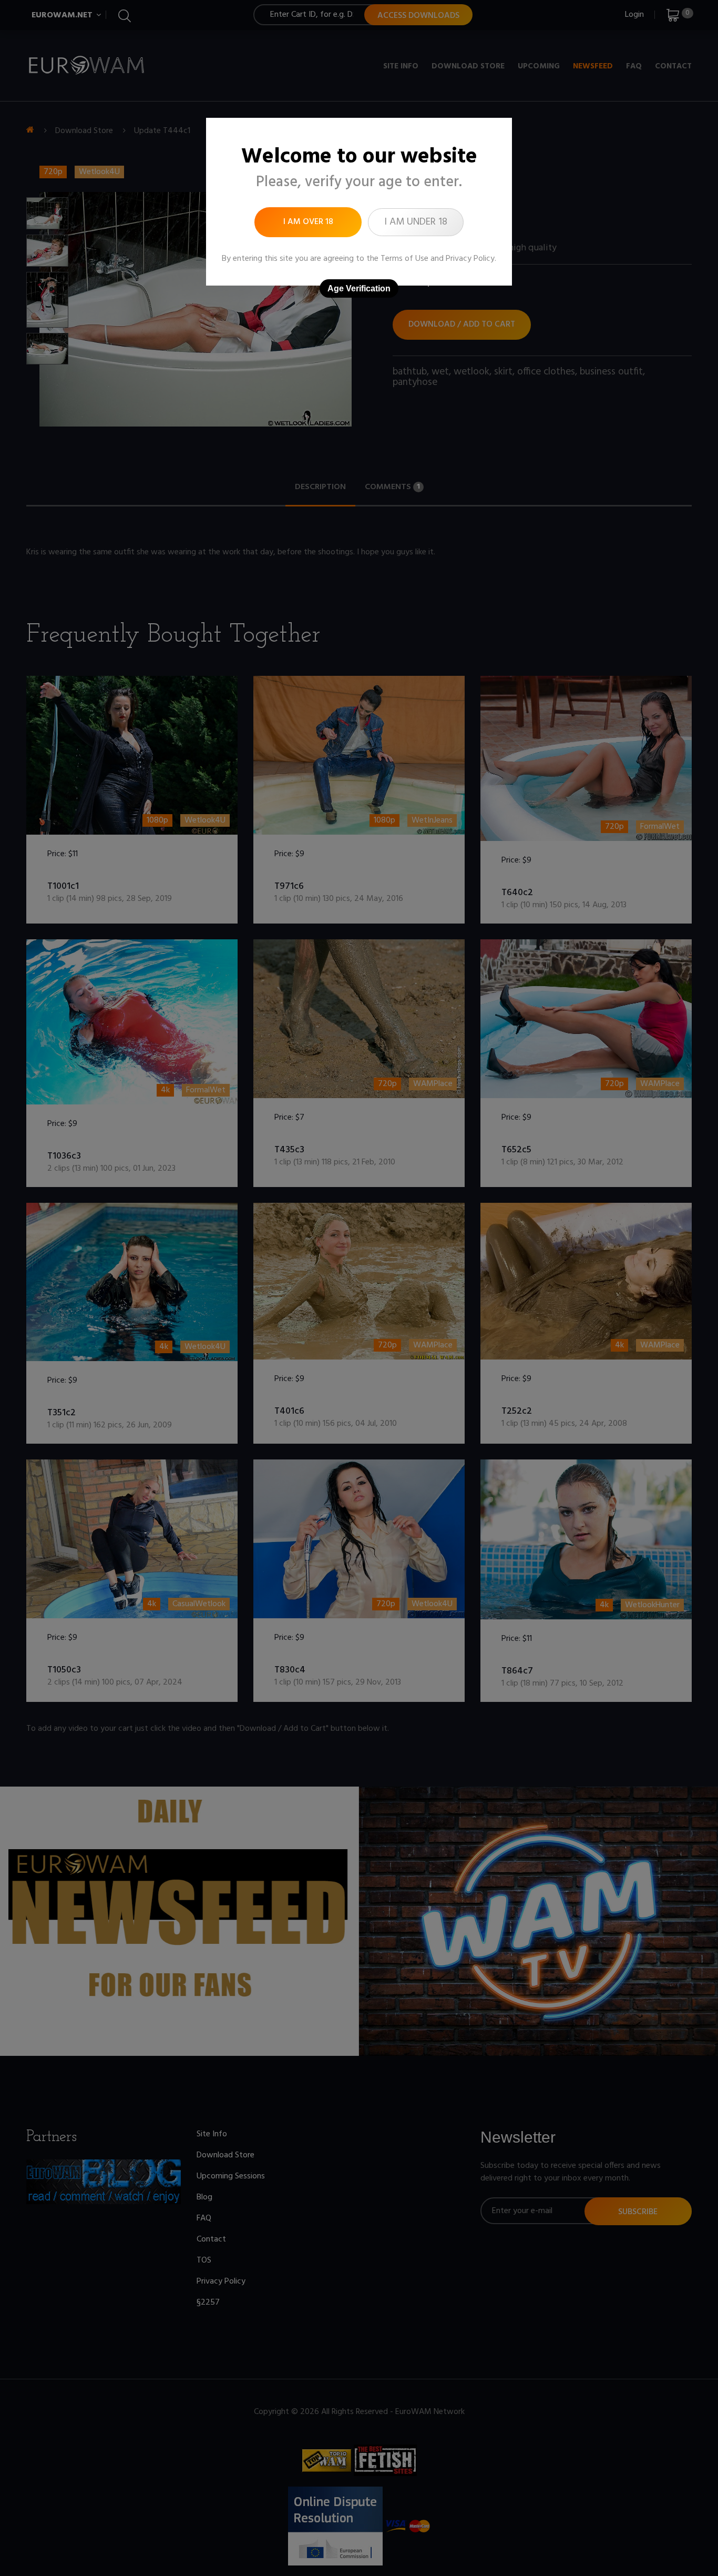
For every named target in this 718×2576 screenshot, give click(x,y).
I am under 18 (416, 222)
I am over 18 (308, 222)
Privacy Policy (470, 259)
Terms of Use (404, 259)
